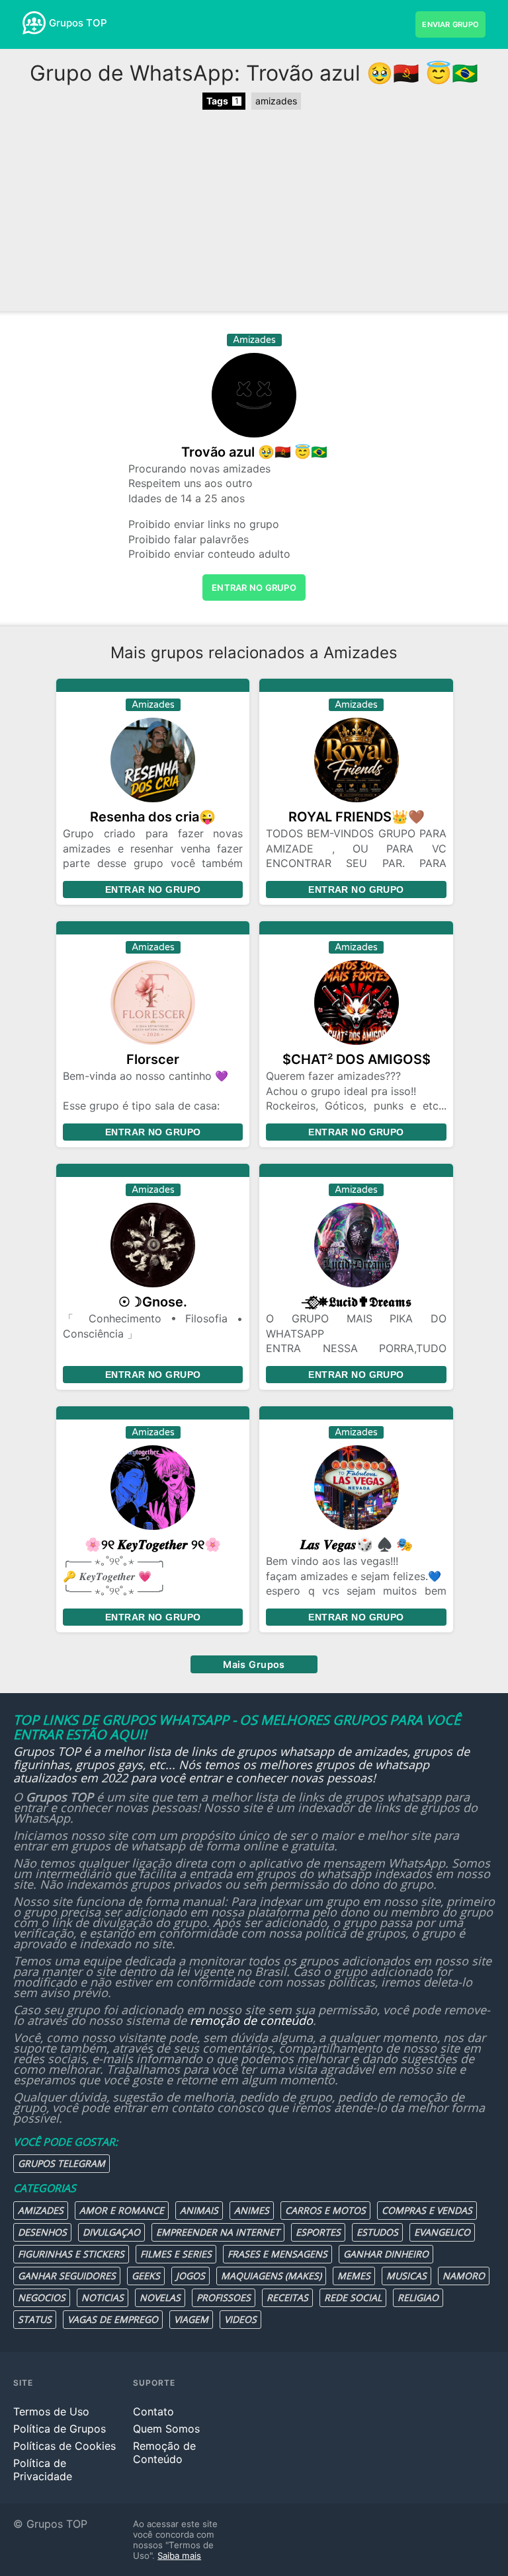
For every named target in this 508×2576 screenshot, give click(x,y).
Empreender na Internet (218, 2232)
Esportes (318, 2232)
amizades (276, 101)
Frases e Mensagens (277, 2254)
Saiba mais (179, 2556)
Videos (240, 2319)
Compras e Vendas (427, 2210)
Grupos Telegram (62, 2163)
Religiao (418, 2297)
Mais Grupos (254, 1664)
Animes (252, 2210)
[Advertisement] (254, 212)
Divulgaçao (111, 2232)
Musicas (406, 2276)
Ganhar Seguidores (67, 2276)
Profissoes (224, 2297)
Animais (199, 2210)
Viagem (191, 2319)
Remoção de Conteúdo (164, 2452)
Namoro (464, 2276)
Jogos (190, 2276)
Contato (153, 2411)
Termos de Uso (51, 2411)
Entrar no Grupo (153, 890)
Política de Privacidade (43, 2470)
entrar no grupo (254, 587)
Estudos (377, 2232)
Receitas (287, 2297)
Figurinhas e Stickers (71, 2254)
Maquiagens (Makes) (271, 2276)
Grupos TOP (78, 23)
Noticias (103, 2297)
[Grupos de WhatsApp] (34, 23)
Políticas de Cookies (64, 2446)
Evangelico (442, 2232)
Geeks (146, 2276)
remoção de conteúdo (251, 2020)
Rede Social (353, 2297)
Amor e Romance (122, 2210)
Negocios (42, 2297)
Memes (354, 2276)
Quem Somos (166, 2429)
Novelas (160, 2297)
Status (35, 2319)
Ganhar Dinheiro (386, 2254)
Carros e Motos (325, 2210)
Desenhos (42, 2232)
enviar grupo (450, 24)
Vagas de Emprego (113, 2319)
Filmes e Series (176, 2254)
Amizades (41, 2210)
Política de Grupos (60, 2429)
